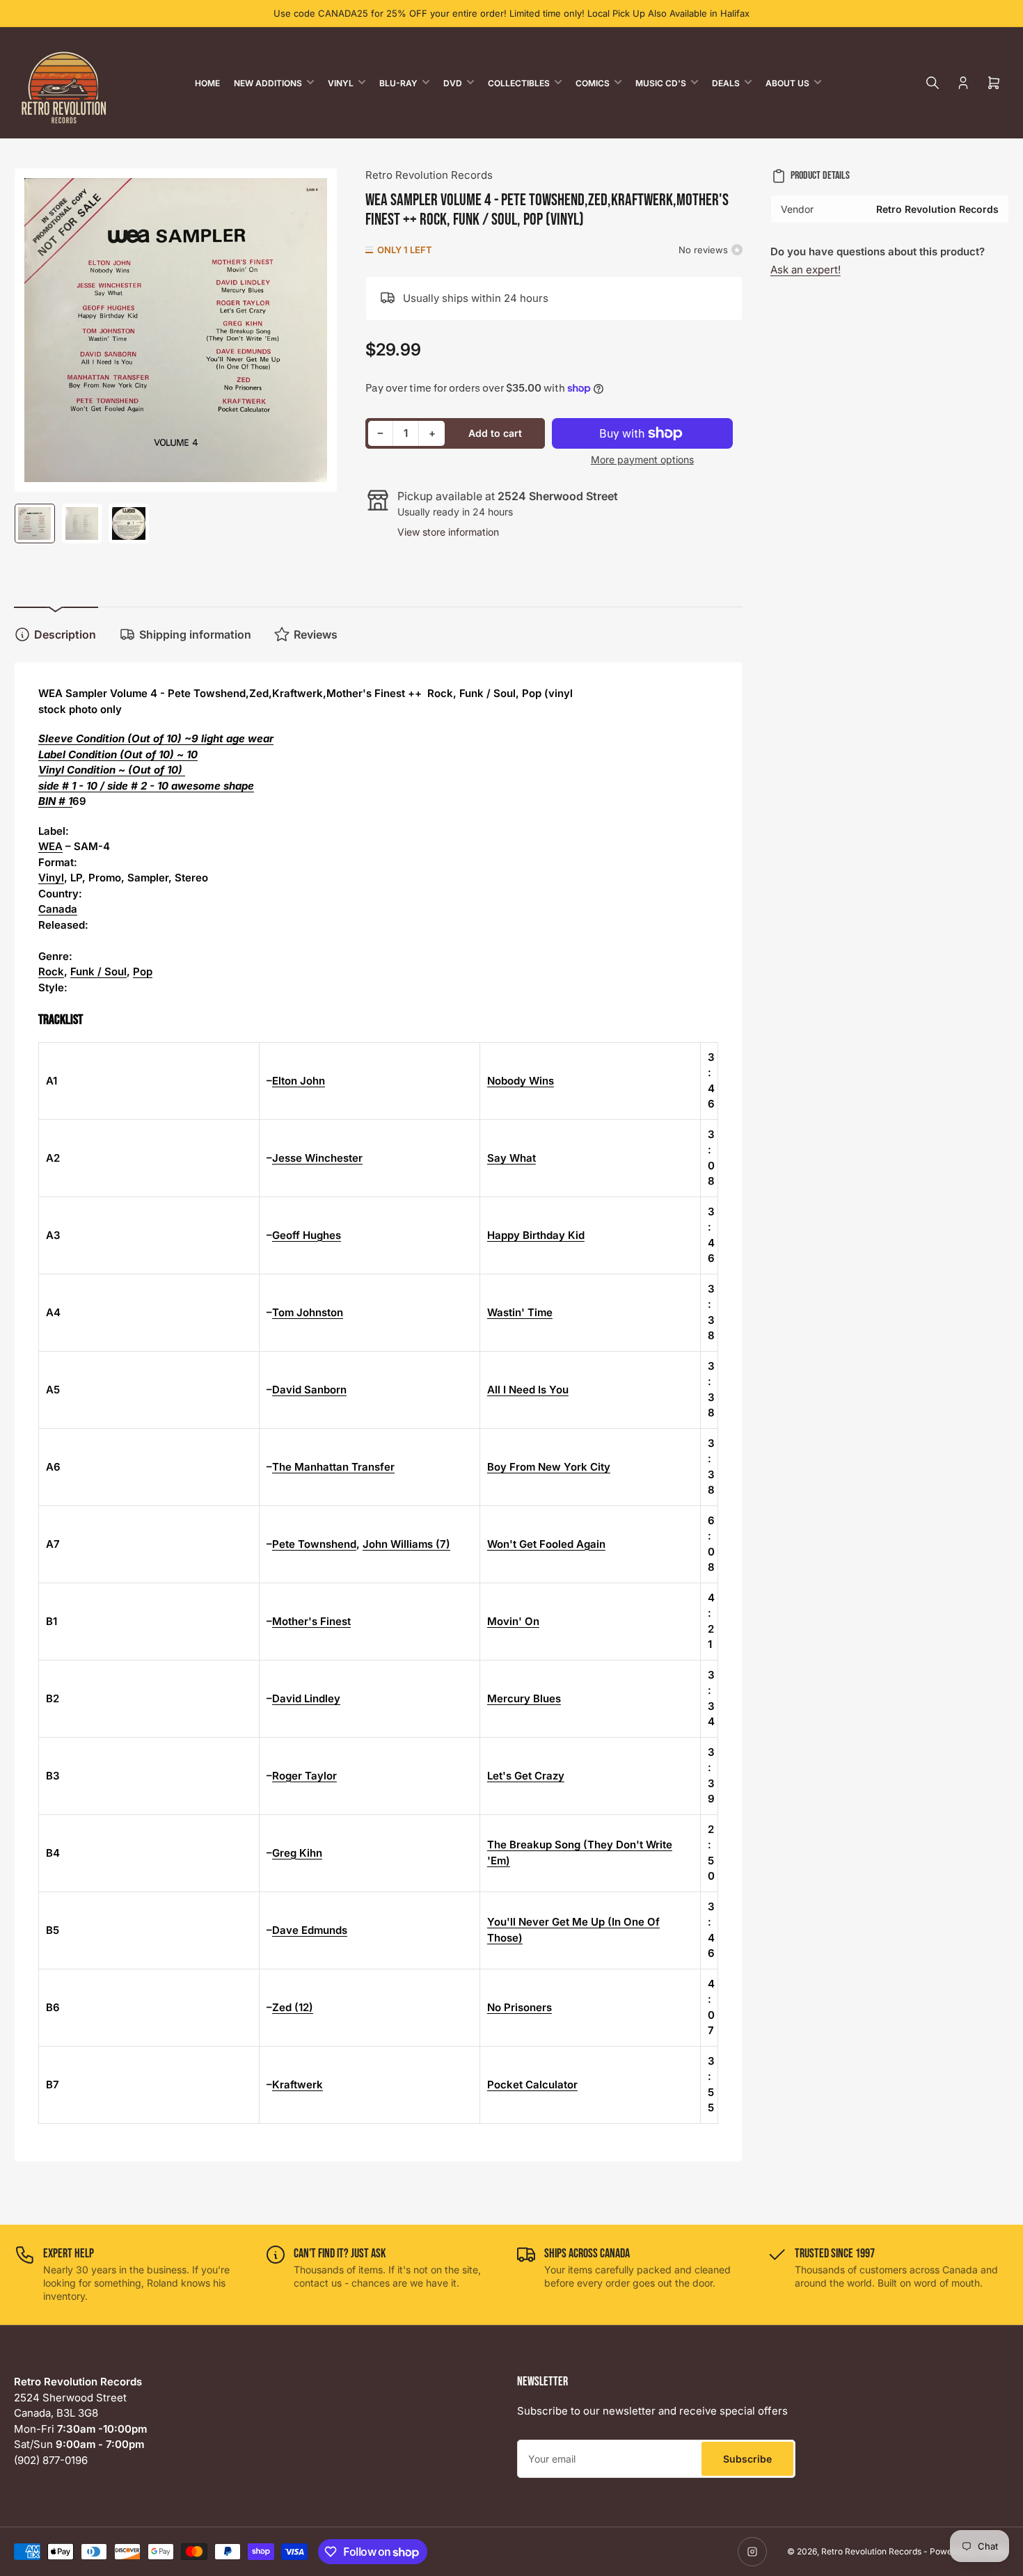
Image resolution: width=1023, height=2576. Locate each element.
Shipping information (195, 634)
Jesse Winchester (317, 1158)
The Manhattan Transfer (333, 1467)
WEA (50, 846)
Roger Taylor (304, 1776)
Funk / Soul (98, 971)
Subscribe (747, 2459)
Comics (593, 83)
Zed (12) (293, 2007)
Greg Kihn (297, 1853)
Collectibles (519, 83)
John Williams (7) (406, 1544)
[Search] (933, 83)
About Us (787, 83)
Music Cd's (661, 83)
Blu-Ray (398, 83)
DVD (453, 83)
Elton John (299, 1081)
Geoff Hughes (307, 1235)
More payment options (642, 459)
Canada (58, 909)
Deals (726, 83)
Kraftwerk (298, 2085)
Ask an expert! (806, 270)
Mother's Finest (311, 1621)
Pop (143, 971)
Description (65, 634)
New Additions (268, 83)
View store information (448, 532)
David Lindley (306, 1698)
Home (207, 83)
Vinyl (341, 83)
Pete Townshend (314, 1544)
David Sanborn (309, 1390)
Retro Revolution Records (429, 175)
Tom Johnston (308, 1312)
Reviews (316, 634)
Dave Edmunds (310, 1930)
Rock (51, 971)
